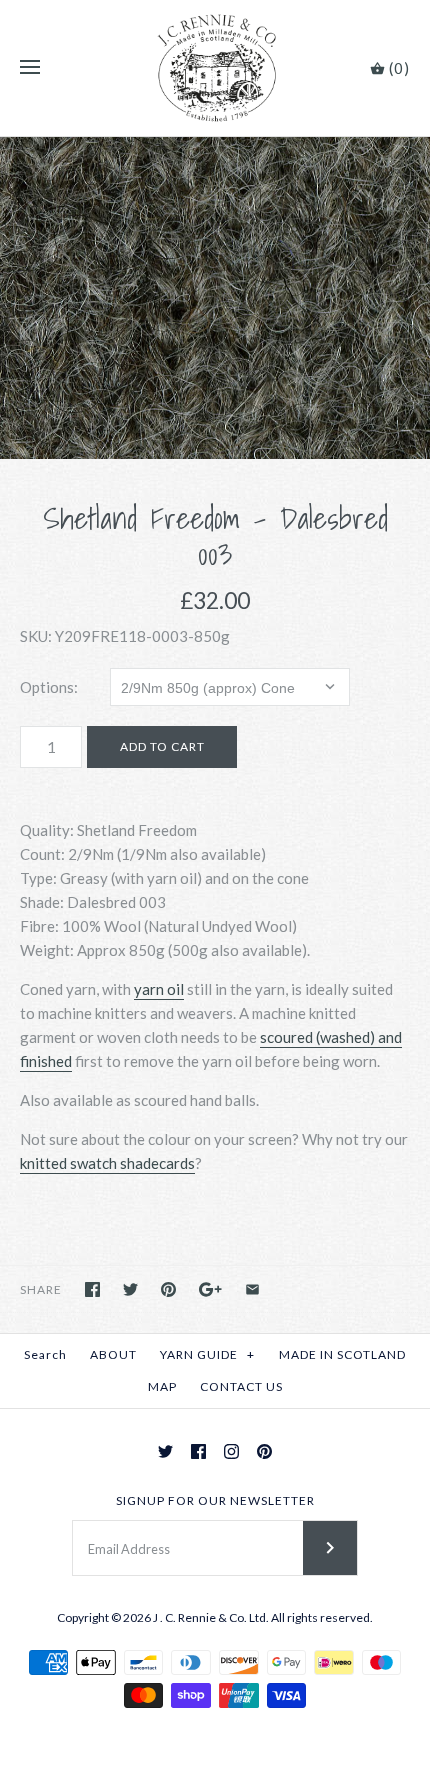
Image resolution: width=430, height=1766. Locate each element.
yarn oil (159, 989)
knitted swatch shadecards (107, 1163)
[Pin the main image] (168, 1289)
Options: (49, 687)
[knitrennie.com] (215, 68)
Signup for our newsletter (215, 1500)
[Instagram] (231, 1451)
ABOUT (113, 1354)
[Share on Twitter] (130, 1289)
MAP (162, 1386)
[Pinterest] (264, 1451)
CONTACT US (241, 1386)
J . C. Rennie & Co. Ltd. (212, 1617)
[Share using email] (252, 1289)
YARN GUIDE (207, 1354)
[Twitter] (165, 1451)
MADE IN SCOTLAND (342, 1354)
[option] (215, 298)
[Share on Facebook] (92, 1289)
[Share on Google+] (210, 1289)
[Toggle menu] (30, 68)
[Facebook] (198, 1451)
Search (45, 1354)
